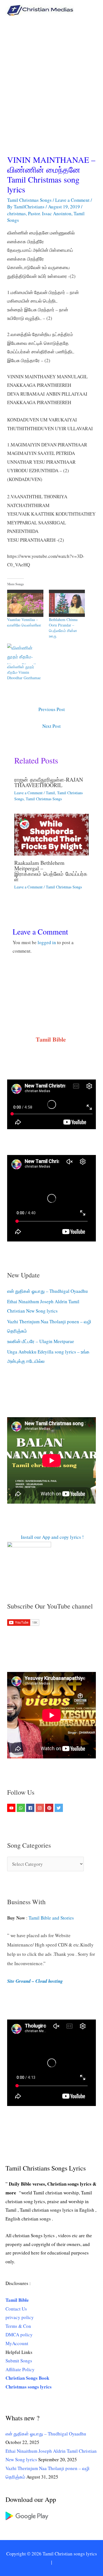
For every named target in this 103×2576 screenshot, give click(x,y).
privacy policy (20, 2317)
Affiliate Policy (20, 2369)
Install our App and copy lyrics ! (45, 1537)
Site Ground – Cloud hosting (35, 1981)
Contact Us (16, 2309)
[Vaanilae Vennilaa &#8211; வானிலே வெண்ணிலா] (25, 603)
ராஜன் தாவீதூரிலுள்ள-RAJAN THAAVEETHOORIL (49, 782)
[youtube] (12, 1808)
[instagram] (41, 1808)
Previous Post (52, 709)
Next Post (51, 726)
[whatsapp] (22, 1808)
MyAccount (17, 2343)
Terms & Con (18, 2326)
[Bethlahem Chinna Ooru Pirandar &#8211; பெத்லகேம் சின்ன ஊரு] (67, 603)
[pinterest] (50, 1808)
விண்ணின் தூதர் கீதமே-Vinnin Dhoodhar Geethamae (24, 672)
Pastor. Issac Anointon (50, 213)
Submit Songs (19, 2361)
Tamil (50, 793)
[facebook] (31, 1808)
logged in (47, 942)
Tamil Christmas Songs (29, 200)
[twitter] (59, 1808)
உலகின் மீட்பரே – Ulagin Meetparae (41, 1341)
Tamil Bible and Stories (52, 1918)
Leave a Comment (72, 200)
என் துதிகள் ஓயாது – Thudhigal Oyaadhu (48, 1291)
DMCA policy (19, 2335)
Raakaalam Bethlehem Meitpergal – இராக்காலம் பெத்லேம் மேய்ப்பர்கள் (51, 871)
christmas (16, 213)
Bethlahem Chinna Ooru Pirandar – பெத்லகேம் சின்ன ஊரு (63, 628)
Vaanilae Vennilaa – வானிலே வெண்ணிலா (24, 622)
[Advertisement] (51, 75)
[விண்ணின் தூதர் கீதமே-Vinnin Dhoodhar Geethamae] (25, 654)
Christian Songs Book (27, 2378)
